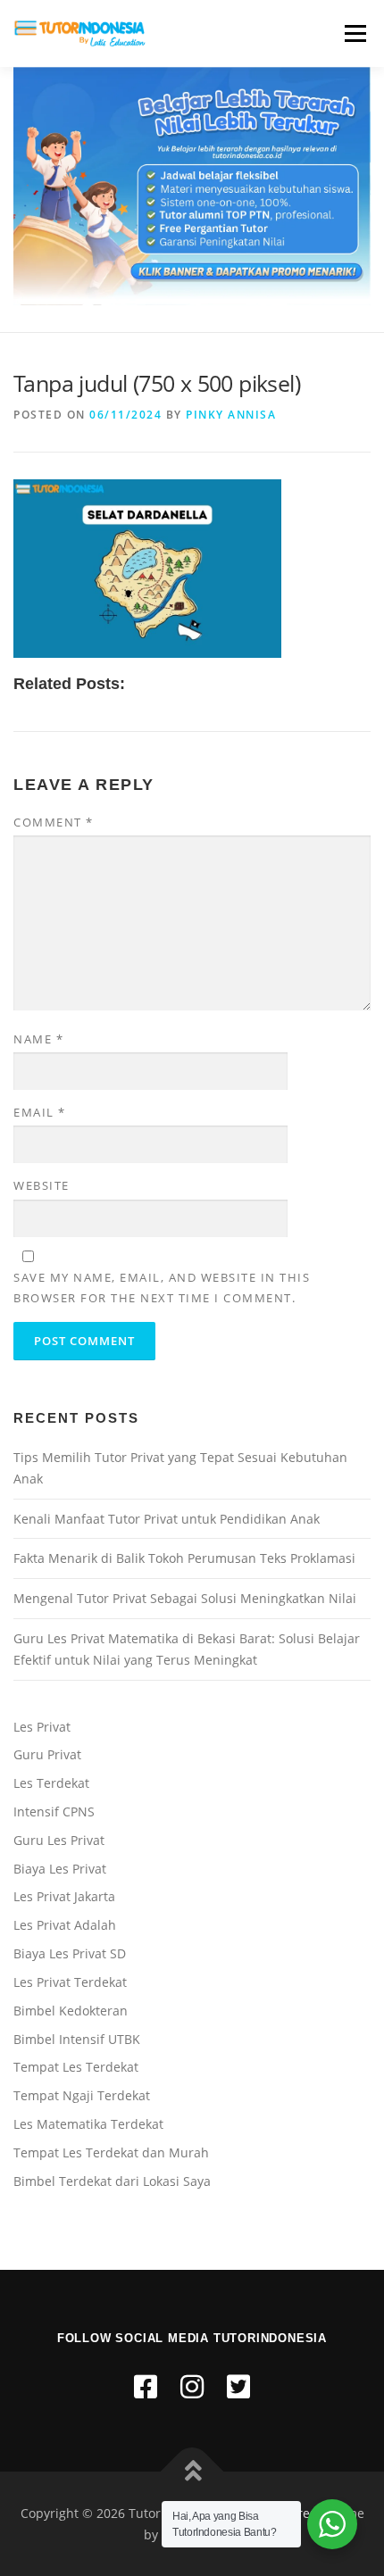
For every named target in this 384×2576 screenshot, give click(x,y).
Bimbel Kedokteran (71, 2011)
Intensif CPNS (54, 1812)
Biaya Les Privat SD (70, 1953)
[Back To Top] (192, 2472)
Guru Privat (47, 1754)
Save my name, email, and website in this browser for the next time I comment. (162, 1287)
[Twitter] (238, 2386)
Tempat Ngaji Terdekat (82, 2095)
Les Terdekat (51, 1783)
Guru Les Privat (59, 1840)
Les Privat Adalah (65, 1925)
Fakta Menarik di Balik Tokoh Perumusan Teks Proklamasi (184, 1558)
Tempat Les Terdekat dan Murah (111, 2152)
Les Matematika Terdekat (88, 2124)
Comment (54, 822)
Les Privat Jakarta (64, 1896)
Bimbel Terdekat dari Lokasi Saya (112, 2181)
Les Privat (42, 1727)
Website (42, 1185)
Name (38, 1039)
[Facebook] (146, 2386)
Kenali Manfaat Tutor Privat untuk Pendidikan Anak (167, 1519)
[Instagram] (192, 2386)
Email (40, 1112)
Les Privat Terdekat (70, 1982)
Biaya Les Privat (60, 1869)
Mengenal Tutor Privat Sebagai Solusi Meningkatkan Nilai (185, 1598)
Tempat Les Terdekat (76, 2067)
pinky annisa (231, 415)
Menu (354, 33)
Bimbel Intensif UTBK (77, 2039)
